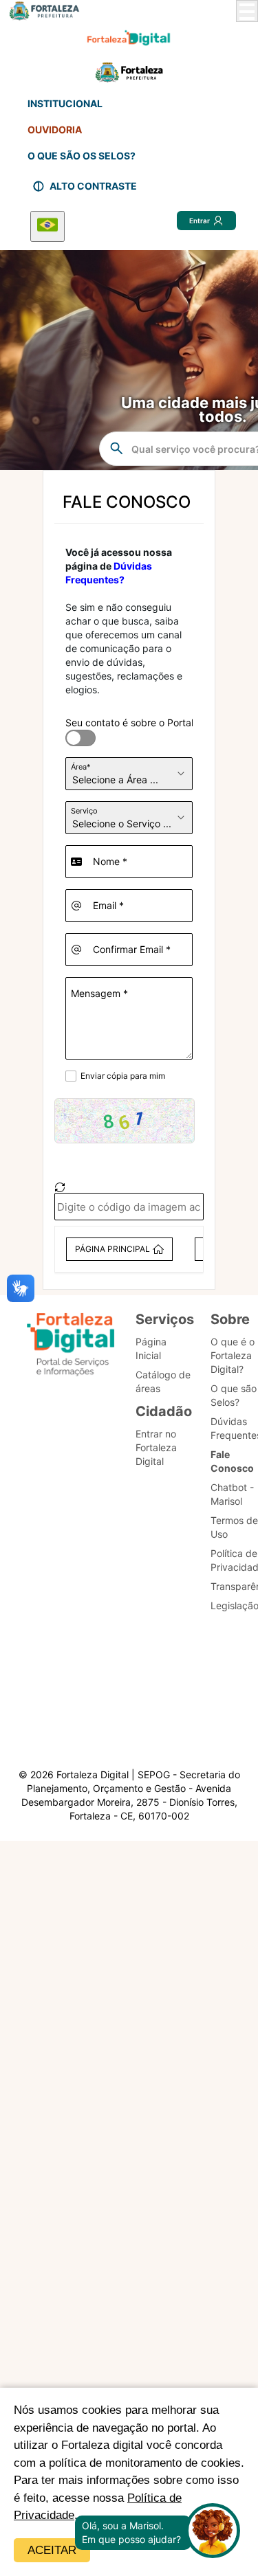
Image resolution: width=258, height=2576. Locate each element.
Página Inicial (151, 1348)
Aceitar (52, 2550)
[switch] (72, 730)
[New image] (60, 1187)
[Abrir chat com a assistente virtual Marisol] (213, 2532)
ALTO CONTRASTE (93, 186)
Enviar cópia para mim (123, 1076)
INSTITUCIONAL (65, 103)
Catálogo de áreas (163, 1381)
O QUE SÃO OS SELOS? (82, 156)
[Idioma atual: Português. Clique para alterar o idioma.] (47, 226)
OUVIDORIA (55, 130)
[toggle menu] (247, 11)
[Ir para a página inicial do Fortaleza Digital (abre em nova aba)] (71, 1346)
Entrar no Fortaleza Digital (156, 1447)
